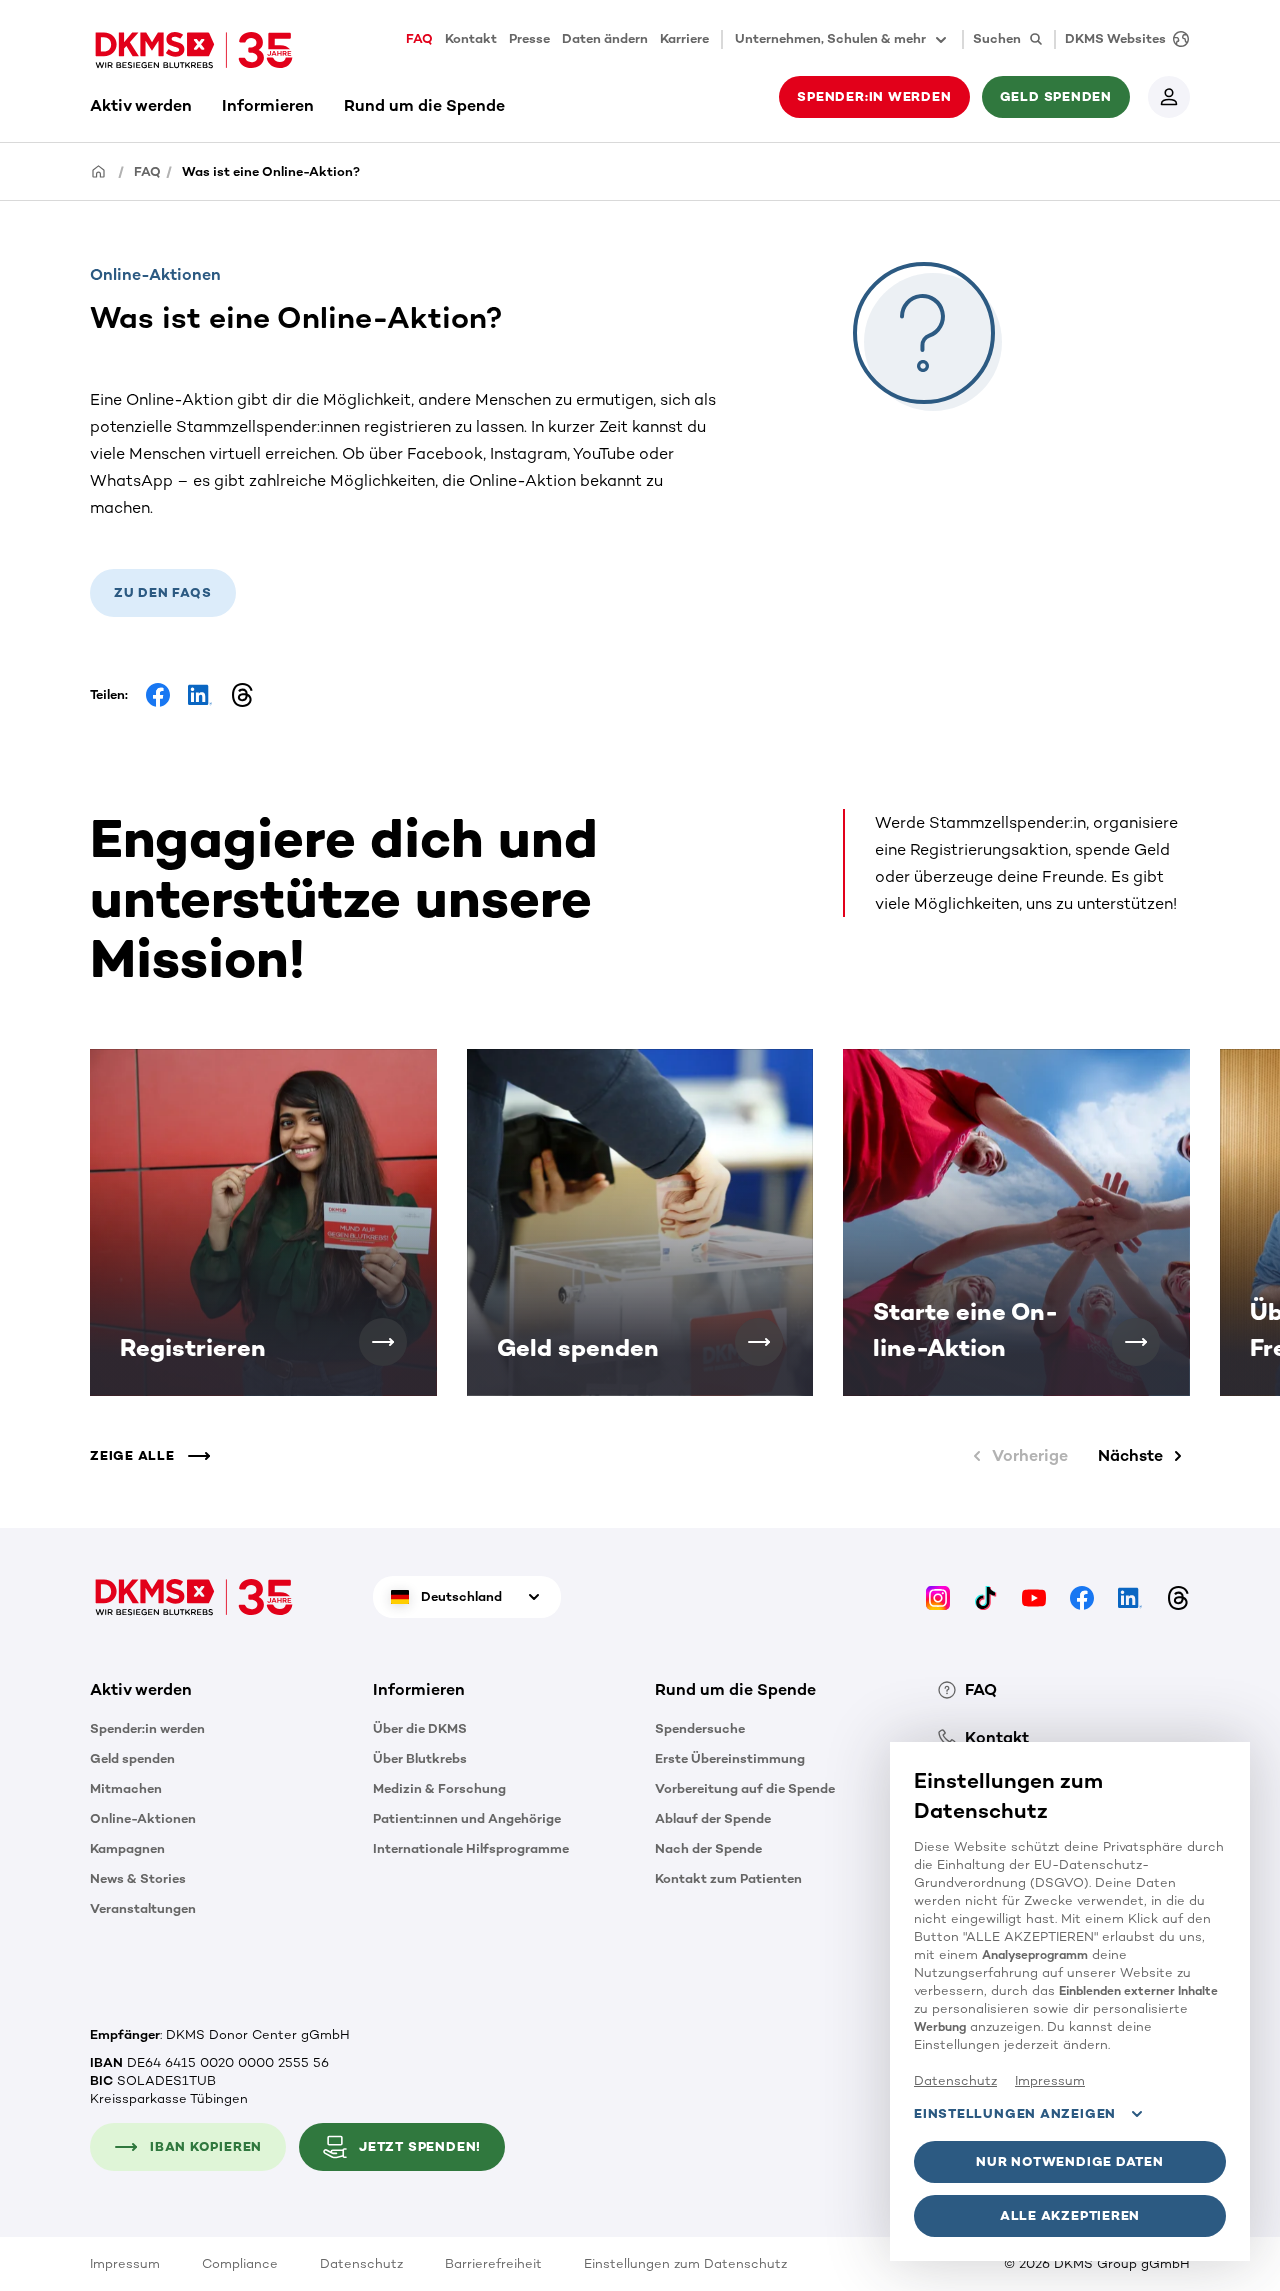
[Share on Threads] (242, 695)
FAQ (419, 38)
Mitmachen (126, 1788)
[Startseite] (99, 170)
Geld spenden (132, 1758)
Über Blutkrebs (420, 1758)
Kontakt (471, 38)
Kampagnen (127, 1848)
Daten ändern (605, 38)
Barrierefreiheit (493, 2263)
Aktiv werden (141, 105)
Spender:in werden (147, 1728)
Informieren (268, 105)
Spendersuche (700, 1728)
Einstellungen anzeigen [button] (1015, 2113)
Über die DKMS (420, 1728)
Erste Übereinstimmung (730, 1758)
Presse (529, 38)
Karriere (684, 38)
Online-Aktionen (143, 1818)
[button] (383, 1342)
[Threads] (1178, 1596)
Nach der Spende (708, 1848)
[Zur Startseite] (194, 50)
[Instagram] (938, 1596)
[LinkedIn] (1130, 1596)
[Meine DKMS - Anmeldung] (1169, 97)
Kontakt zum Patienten (728, 1878)
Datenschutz (361, 2263)
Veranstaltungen (143, 1908)
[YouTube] (1034, 1596)
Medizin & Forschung (439, 1788)
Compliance (240, 2263)
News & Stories (138, 1878)
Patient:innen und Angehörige (467, 1818)
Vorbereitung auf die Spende (745, 1788)
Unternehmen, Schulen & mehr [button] (830, 38)
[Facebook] (1082, 1596)
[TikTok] (986, 1596)
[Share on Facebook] (158, 695)
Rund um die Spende (424, 105)
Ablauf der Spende (713, 1818)
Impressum (125, 2263)
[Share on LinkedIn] (200, 695)
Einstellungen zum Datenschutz (685, 2263)
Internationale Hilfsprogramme (471, 1848)
